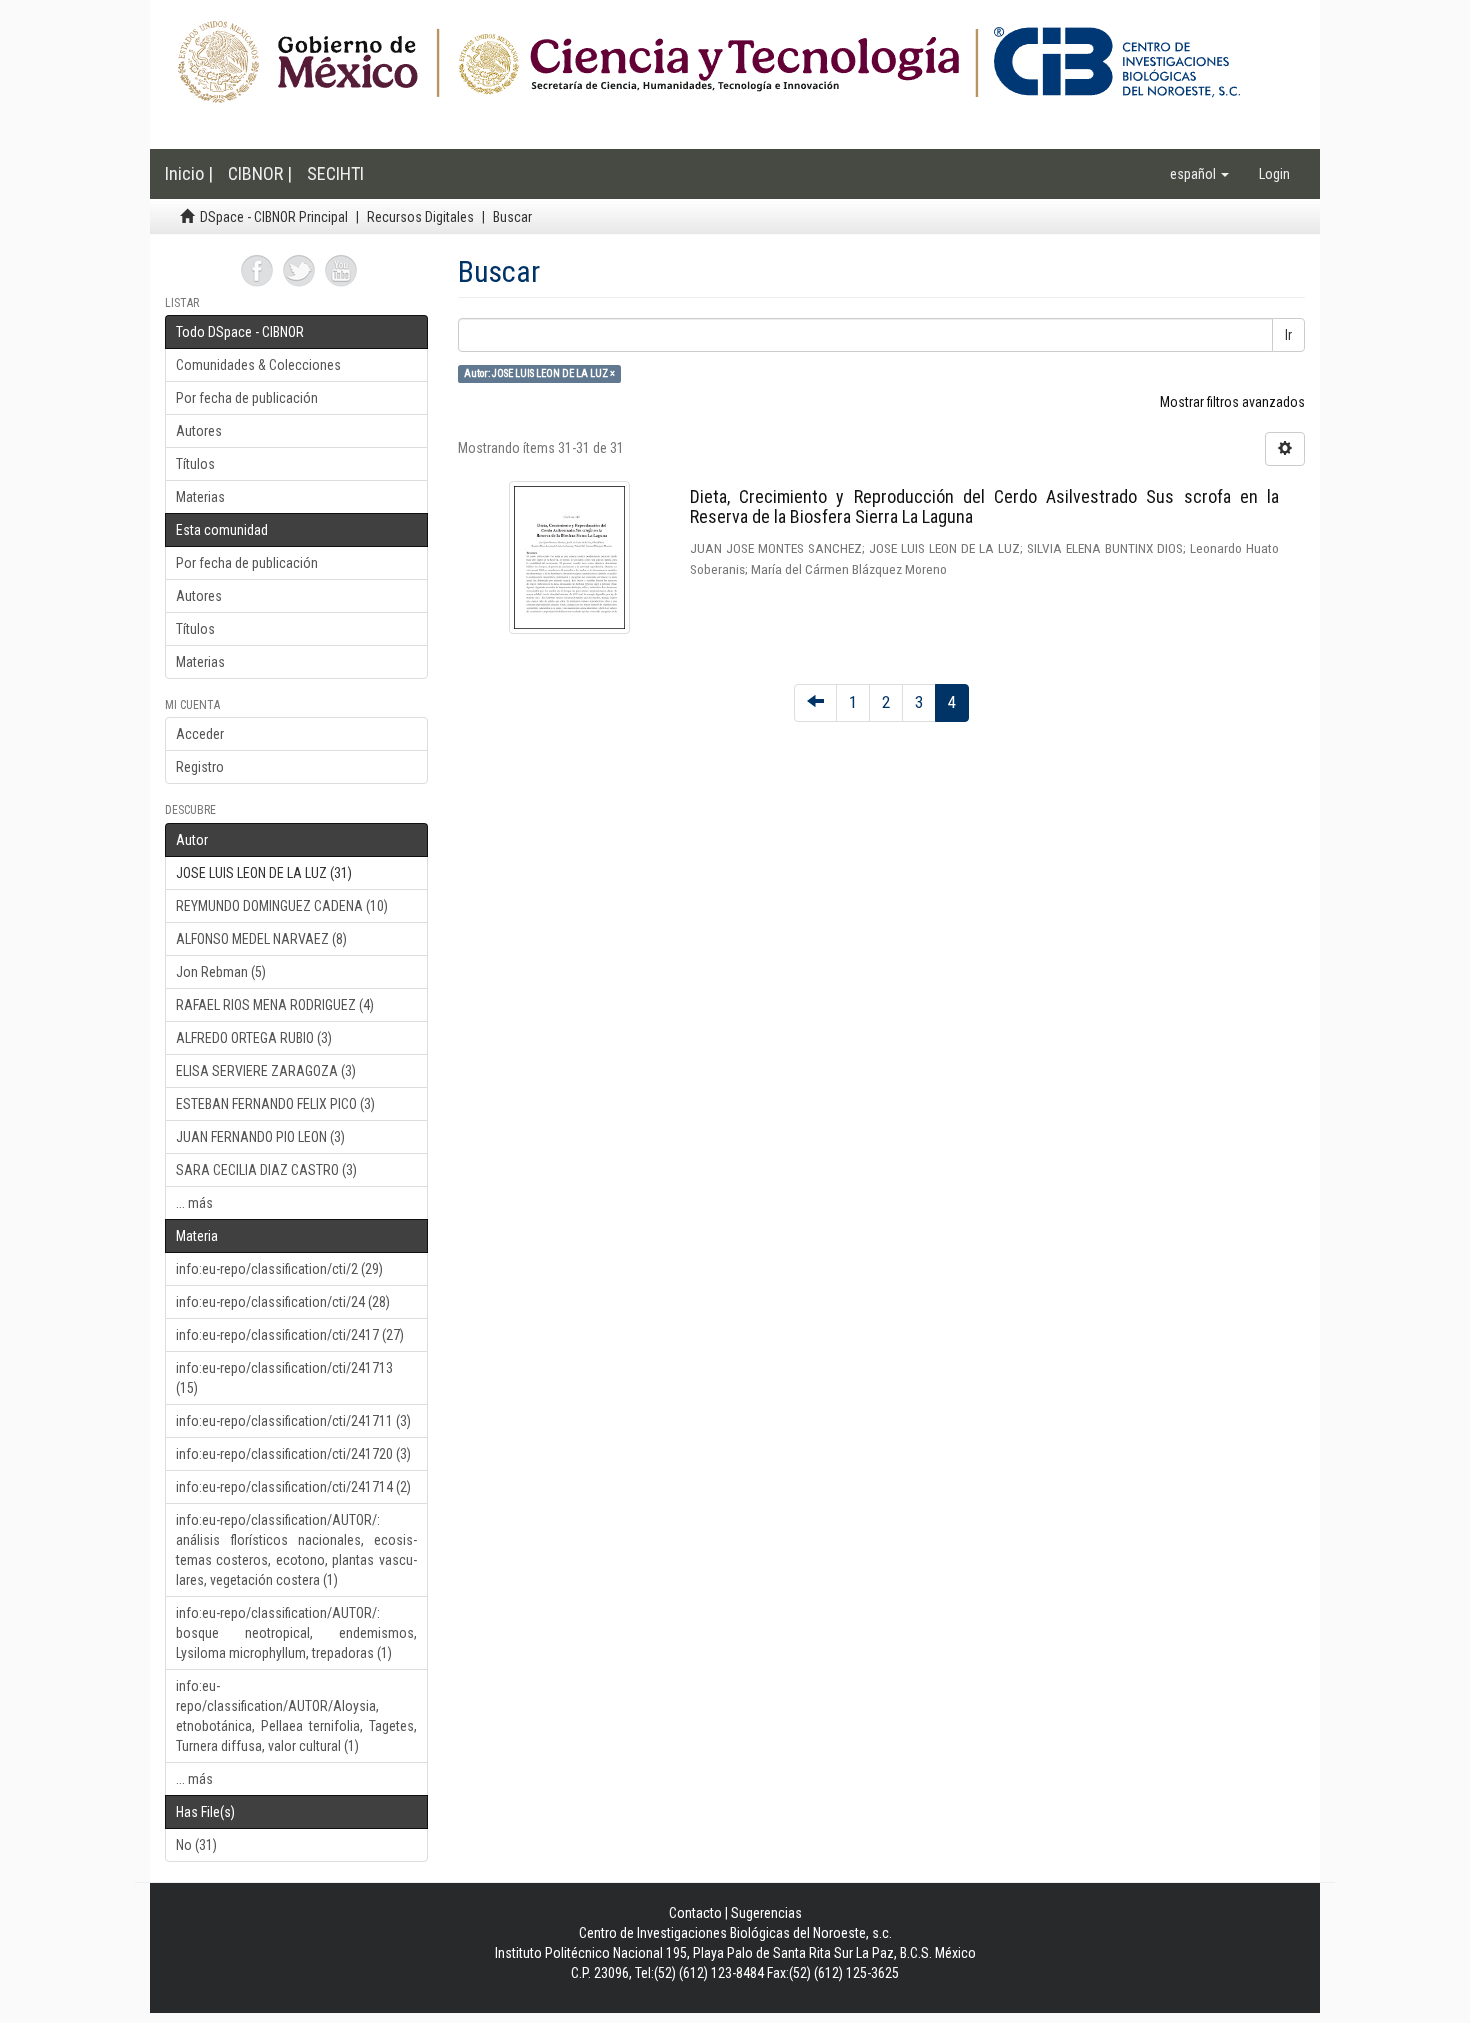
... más (194, 1203)
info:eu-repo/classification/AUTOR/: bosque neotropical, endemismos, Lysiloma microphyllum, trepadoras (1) (296, 1633)
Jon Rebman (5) (221, 972)
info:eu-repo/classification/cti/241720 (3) (293, 1454)
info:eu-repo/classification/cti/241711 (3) (293, 1421)
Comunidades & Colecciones (258, 365)
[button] (1199, 174)
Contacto (695, 1913)
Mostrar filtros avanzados (1232, 402)
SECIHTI (335, 173)
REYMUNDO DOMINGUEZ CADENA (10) (282, 906)
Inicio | (189, 173)
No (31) (196, 1845)
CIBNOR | (260, 173)
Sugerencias (766, 1913)
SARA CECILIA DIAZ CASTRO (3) (266, 1170)
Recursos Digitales (420, 217)
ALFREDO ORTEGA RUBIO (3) (254, 1038)
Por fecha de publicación (247, 398)
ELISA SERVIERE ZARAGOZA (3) (266, 1071)
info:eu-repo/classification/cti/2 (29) (279, 1269)
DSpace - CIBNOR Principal (274, 217)
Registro (200, 767)
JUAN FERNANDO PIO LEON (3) (260, 1137)
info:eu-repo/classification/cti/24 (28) (283, 1302)
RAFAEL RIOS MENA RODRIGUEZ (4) (275, 1005)
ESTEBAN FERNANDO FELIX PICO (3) (275, 1104)
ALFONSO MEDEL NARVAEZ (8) (261, 939)
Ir (1288, 335)
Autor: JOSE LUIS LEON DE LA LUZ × (539, 373)
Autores (199, 431)
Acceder (200, 734)
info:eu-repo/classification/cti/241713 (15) (284, 1378)
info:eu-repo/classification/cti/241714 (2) (293, 1487)
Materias (200, 497)
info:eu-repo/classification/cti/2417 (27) (290, 1335)
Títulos (195, 464)
